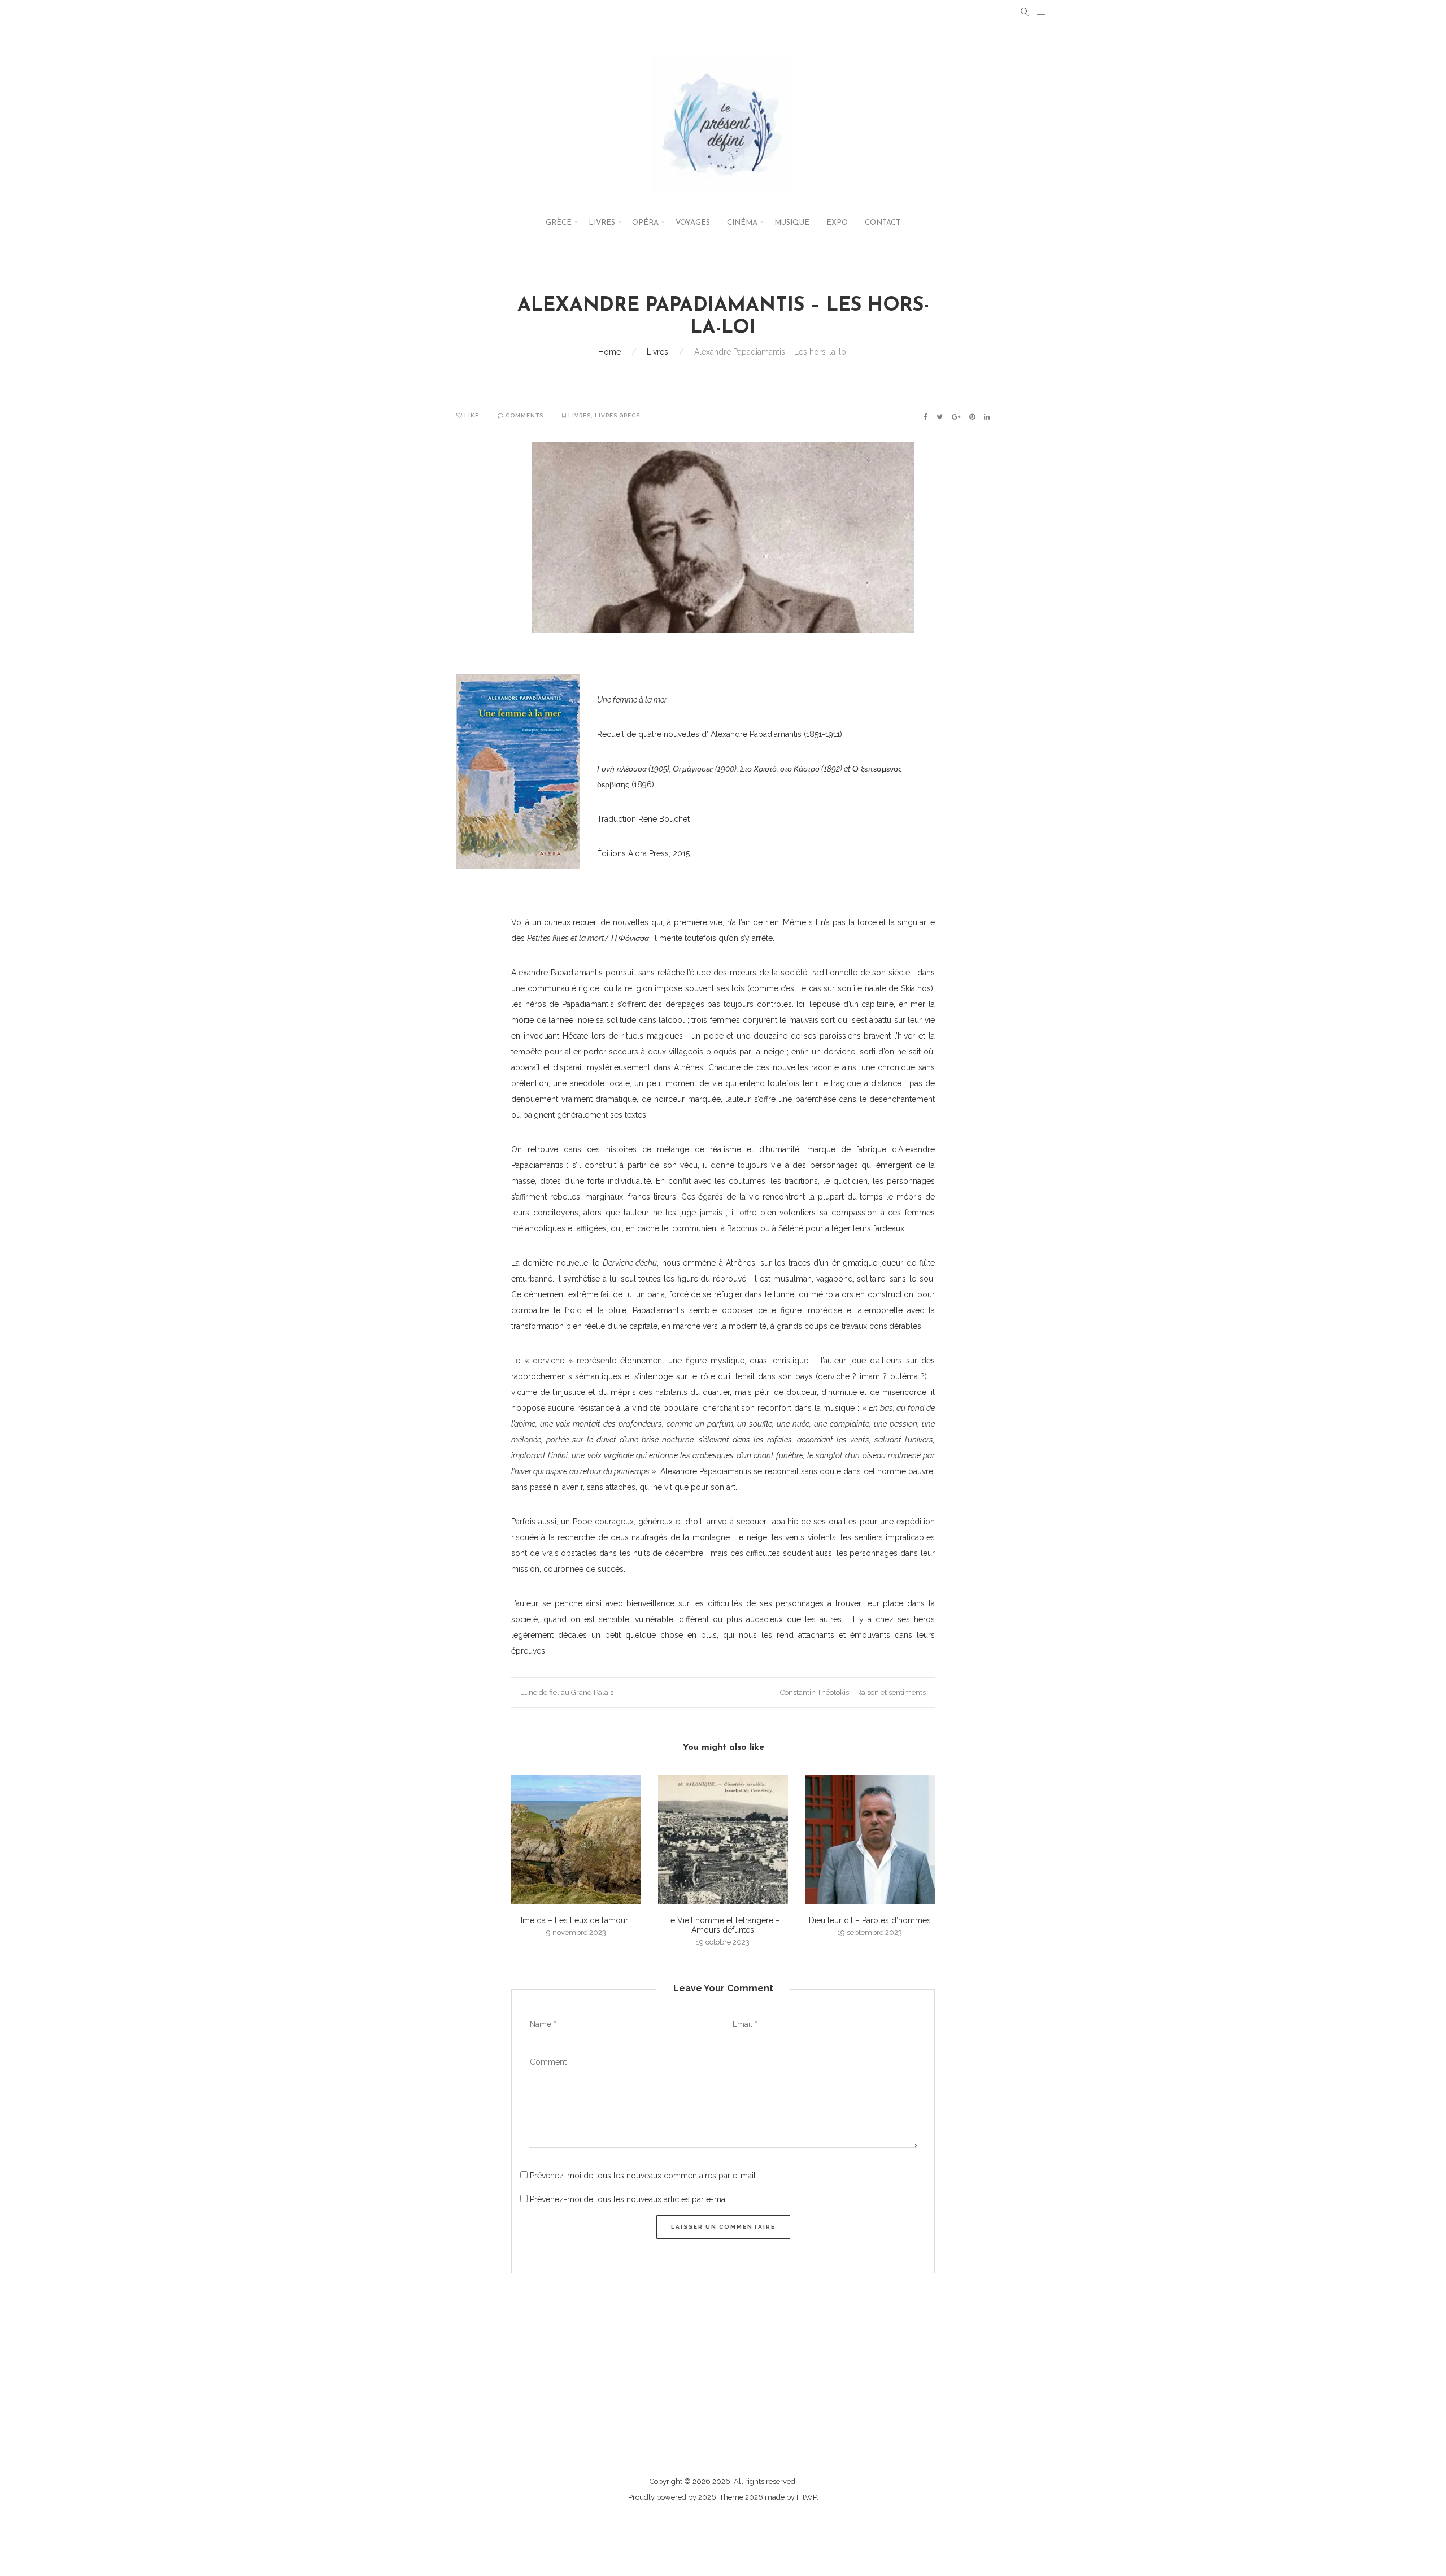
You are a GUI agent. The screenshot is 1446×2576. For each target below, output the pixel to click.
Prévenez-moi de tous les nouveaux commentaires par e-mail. (644, 2176)
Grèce (559, 223)
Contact (883, 223)
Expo (837, 223)
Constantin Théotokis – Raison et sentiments (854, 1692)
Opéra (645, 223)
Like (471, 415)
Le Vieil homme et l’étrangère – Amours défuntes (723, 1925)
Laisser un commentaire (723, 2227)
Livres (602, 223)
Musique (792, 223)
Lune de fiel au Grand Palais (566, 1692)
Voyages (693, 223)
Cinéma (742, 223)
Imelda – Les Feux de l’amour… (576, 1920)
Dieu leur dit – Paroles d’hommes (870, 1920)
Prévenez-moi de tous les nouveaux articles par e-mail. (630, 2199)
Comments (524, 415)
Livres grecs (617, 415)
